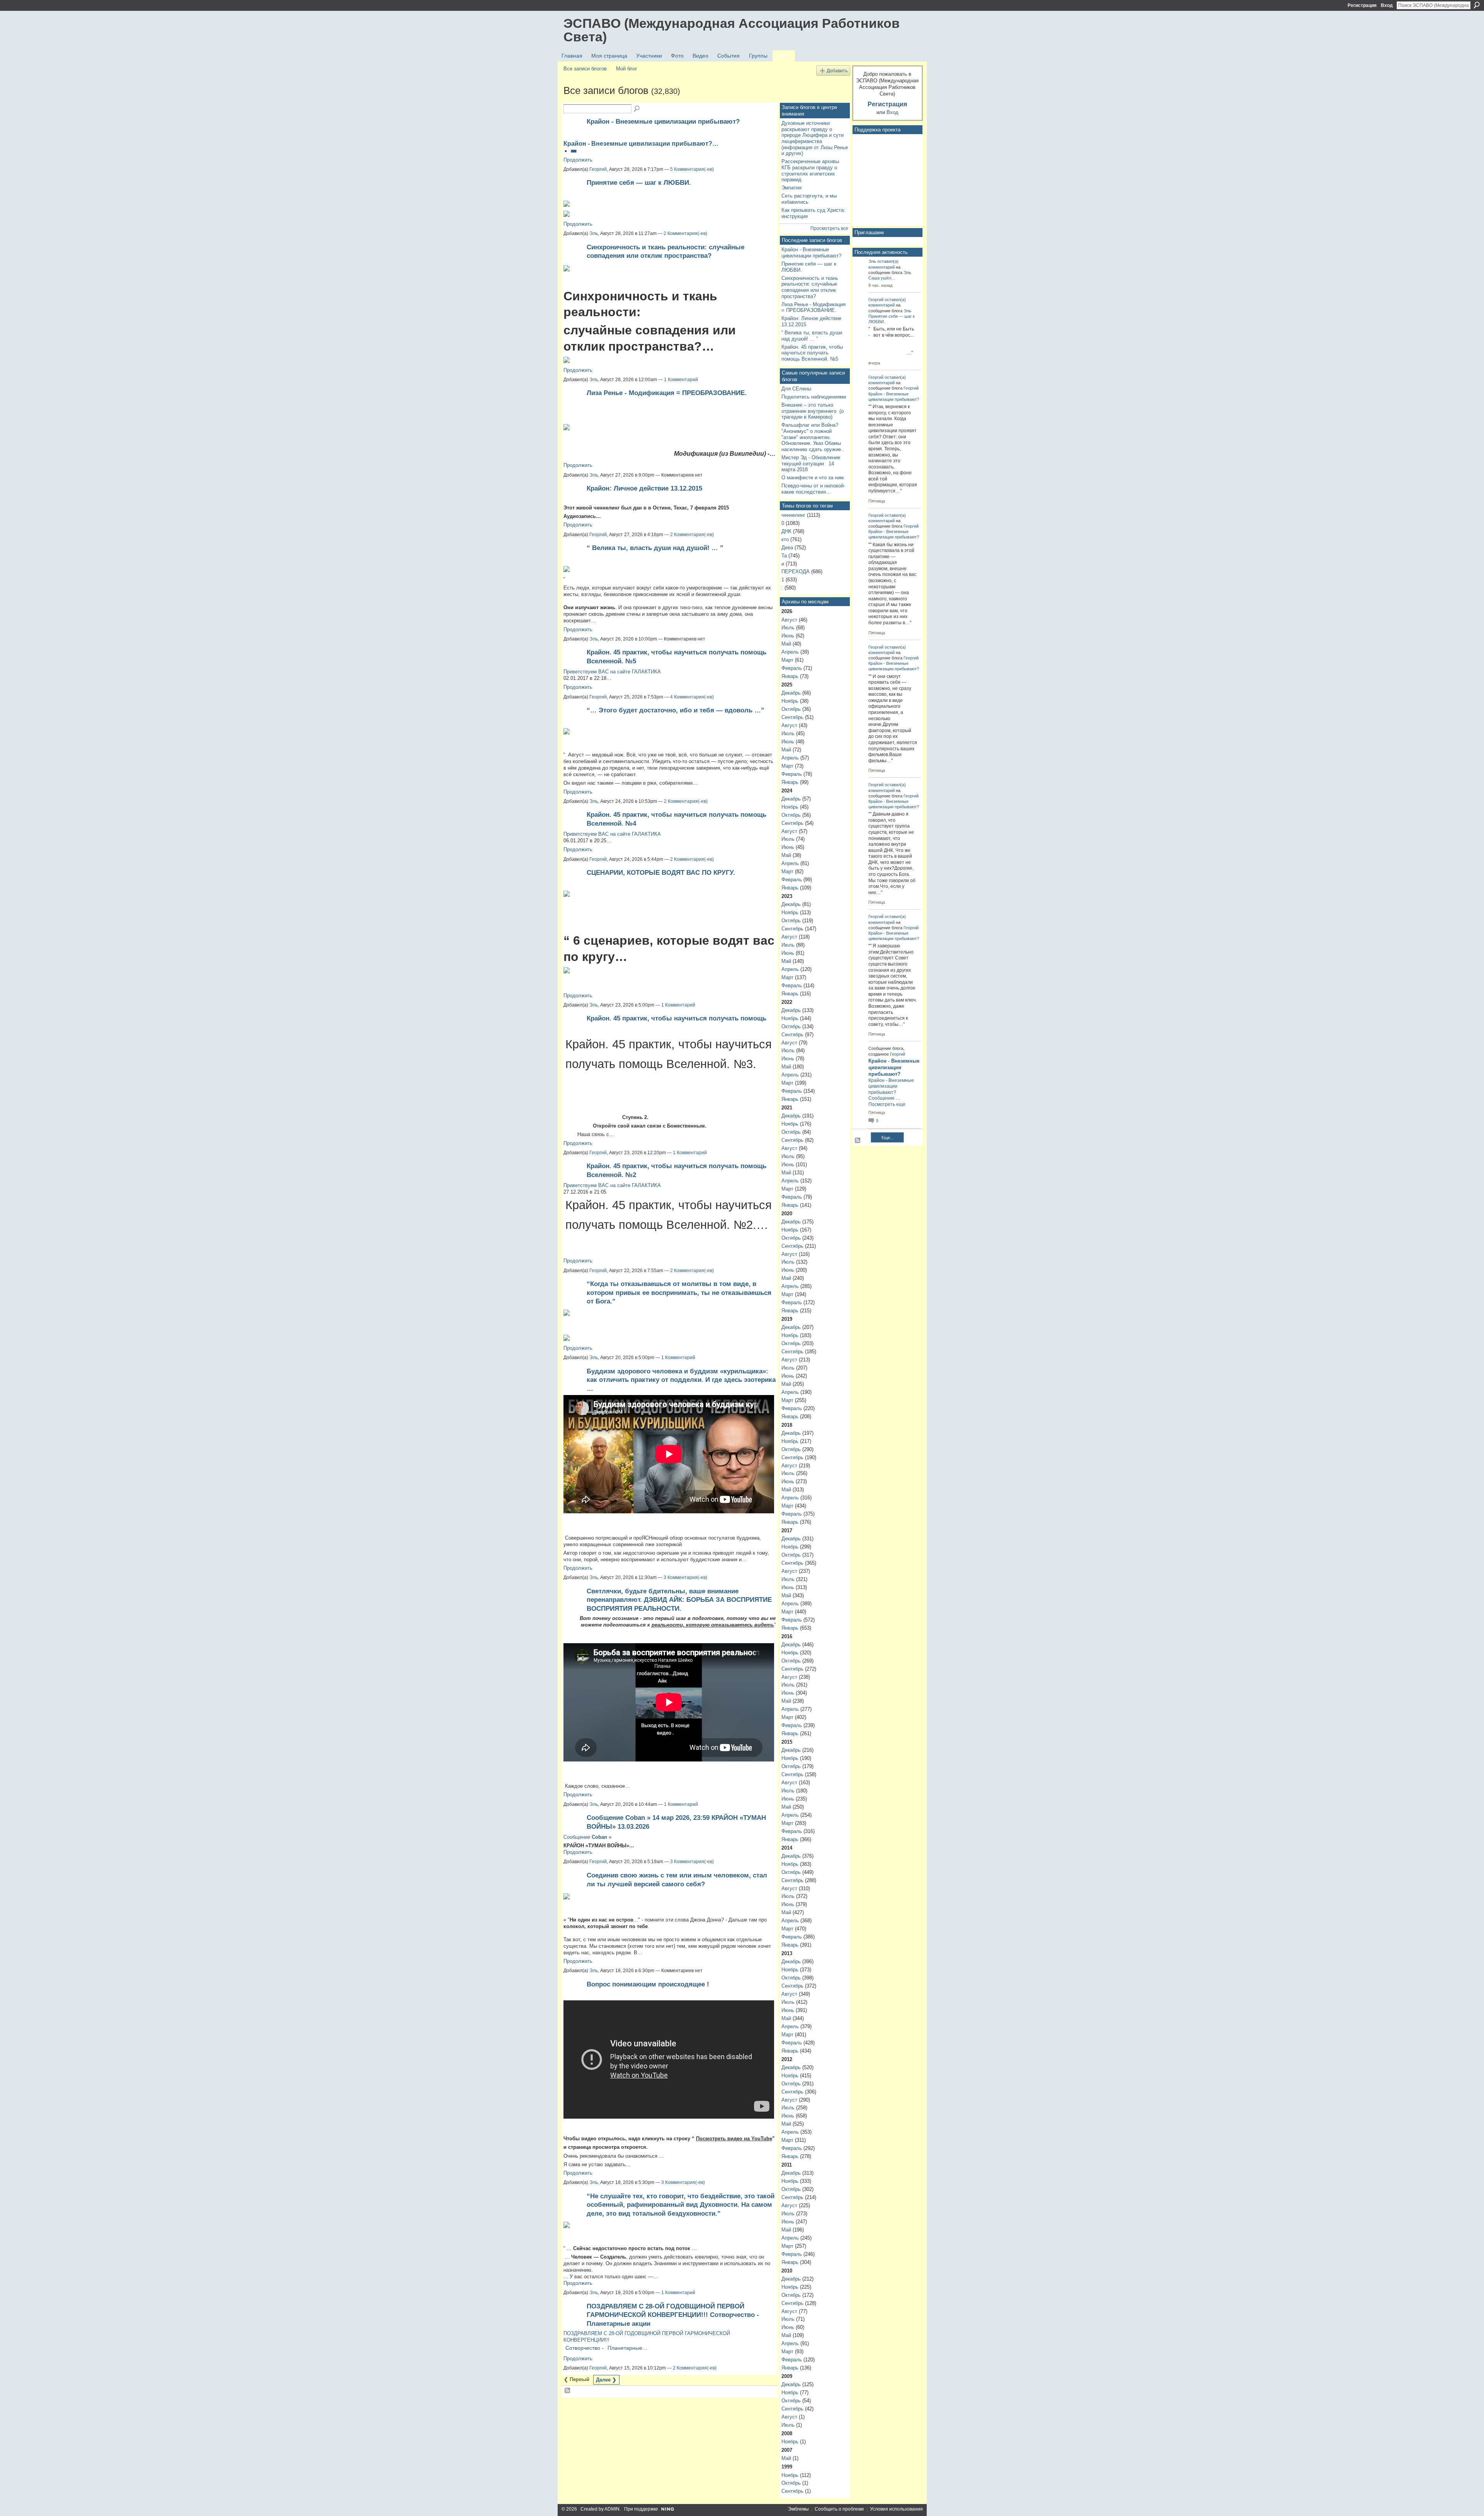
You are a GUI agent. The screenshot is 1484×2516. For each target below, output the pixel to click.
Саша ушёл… (882, 278)
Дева (787, 548)
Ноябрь (790, 701)
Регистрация (1362, 5)
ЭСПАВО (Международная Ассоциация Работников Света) (732, 30)
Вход (1387, 5)
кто (785, 539)
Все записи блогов (585, 69)
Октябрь (791, 709)
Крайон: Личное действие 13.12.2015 (644, 488)
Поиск (1477, 5)
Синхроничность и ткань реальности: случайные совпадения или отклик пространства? (810, 287)
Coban (599, 1837)
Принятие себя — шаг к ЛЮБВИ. (639, 182)
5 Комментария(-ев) (692, 169)
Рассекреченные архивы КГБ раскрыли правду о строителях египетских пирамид (810, 170)
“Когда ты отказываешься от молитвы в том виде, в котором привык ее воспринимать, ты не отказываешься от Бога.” (679, 1292)
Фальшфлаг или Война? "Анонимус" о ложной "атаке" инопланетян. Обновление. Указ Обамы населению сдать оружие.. (813, 437)
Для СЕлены (796, 389)
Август (789, 620)
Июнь (788, 636)
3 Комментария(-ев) (685, 1577)
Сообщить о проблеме (839, 2509)
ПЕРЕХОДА (796, 572)
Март (787, 660)
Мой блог (627, 69)
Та (784, 556)
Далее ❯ (606, 2380)
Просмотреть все (829, 228)
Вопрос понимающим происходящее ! (648, 1984)
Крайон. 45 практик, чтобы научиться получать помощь (676, 1018)
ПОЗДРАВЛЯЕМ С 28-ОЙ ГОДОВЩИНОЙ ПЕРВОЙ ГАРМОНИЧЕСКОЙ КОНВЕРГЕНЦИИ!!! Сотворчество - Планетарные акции (673, 2315)
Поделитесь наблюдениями (814, 397)
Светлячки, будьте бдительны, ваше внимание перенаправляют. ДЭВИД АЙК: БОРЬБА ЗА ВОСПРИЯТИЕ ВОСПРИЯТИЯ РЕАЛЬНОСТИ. (679, 1600)
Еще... (888, 1138)
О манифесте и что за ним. (813, 478)
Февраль (792, 668)
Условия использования (896, 2509)
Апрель (790, 652)
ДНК (786, 531)
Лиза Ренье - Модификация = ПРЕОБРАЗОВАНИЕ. (667, 393)
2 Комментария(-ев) (685, 233)
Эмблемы (798, 2509)
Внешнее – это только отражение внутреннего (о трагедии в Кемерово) (813, 411)
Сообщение (882, 1098)
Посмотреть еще (887, 1104)
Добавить (837, 71)
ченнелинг (793, 515)
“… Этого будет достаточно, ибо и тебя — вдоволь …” (676, 710)
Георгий (598, 169)
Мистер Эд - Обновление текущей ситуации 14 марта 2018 (811, 463)
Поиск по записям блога (637, 109)
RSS (568, 2391)
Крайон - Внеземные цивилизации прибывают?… (641, 144)
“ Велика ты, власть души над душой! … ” (655, 548)
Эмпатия (791, 188)
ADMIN (612, 2509)
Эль (594, 233)
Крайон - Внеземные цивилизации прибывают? (663, 121)
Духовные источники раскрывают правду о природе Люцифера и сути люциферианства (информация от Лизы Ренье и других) (815, 138)
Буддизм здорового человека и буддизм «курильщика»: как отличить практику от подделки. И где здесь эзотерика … (681, 1380)
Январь (790, 676)
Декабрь (791, 693)
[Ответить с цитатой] (574, 151)
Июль (788, 628)
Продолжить (578, 160)
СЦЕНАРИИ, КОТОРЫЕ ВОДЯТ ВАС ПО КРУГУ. (661, 872)
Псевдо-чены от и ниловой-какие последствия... (813, 489)
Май (786, 644)
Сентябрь (792, 717)
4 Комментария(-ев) (692, 697)
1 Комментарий (681, 380)
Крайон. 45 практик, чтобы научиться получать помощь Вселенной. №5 (812, 353)
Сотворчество (583, 2348)
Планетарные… (628, 2348)
